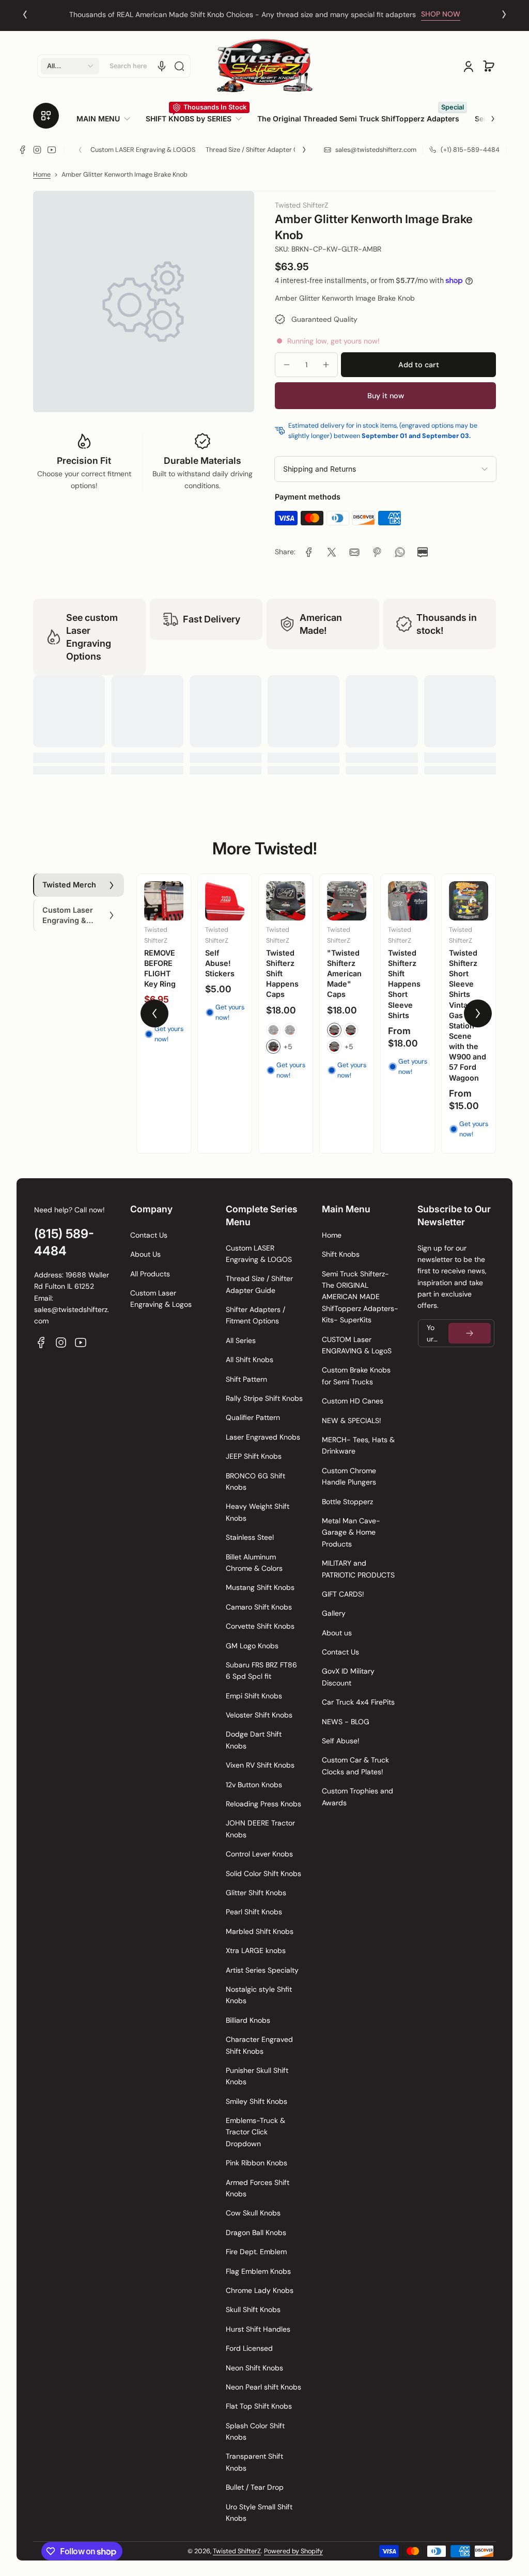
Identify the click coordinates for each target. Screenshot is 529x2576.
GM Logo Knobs (252, 1646)
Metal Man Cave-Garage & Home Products (351, 1532)
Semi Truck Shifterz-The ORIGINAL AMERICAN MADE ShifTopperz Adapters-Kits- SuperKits (360, 1297)
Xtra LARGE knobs (256, 1950)
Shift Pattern (246, 1379)
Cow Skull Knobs (253, 2213)
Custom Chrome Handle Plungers (349, 1476)
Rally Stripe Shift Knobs (264, 1398)
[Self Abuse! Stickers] (225, 901)
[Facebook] (23, 150)
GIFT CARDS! (343, 1594)
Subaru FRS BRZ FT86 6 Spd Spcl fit (261, 1671)
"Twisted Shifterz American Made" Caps (344, 974)
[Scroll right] (486, 115)
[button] (70, 66)
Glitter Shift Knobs (256, 1893)
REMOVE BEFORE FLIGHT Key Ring (160, 968)
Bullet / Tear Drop (255, 2487)
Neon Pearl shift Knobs (263, 2387)
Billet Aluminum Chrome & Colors (254, 1563)
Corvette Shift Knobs (260, 1626)
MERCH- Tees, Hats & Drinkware (358, 1445)
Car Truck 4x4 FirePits (358, 1702)
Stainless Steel (250, 1537)
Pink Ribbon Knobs (256, 2163)
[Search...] (179, 66)
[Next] (504, 14)
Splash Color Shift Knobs (255, 2431)
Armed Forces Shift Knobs (258, 2188)
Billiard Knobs (248, 2020)
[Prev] (25, 14)
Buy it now (386, 396)
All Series (241, 1340)
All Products (150, 1274)
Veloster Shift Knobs (259, 1715)
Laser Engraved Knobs (263, 1437)
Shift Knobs (341, 1254)
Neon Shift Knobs (254, 2368)
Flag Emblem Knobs (258, 2271)
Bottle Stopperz (347, 1502)
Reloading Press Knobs (263, 1804)
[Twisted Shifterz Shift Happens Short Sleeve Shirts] (408, 901)
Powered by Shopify (293, 2551)
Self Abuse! (341, 1741)
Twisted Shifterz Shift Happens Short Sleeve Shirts (404, 984)
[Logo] (264, 66)
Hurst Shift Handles (258, 2329)
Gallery (334, 1613)
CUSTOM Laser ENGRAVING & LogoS (357, 1345)
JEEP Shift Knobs (254, 1456)
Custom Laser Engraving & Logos (161, 1299)
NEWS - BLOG (346, 1722)
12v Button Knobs (254, 1785)
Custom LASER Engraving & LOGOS (143, 150)
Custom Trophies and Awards (357, 1797)
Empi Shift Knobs (254, 1696)
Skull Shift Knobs (253, 2309)
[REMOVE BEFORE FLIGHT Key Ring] (164, 901)
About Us (145, 1254)
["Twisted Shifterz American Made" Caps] (347, 901)
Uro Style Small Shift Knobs (259, 2512)
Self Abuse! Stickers (220, 963)
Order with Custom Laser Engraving (243, 14)
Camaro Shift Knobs (259, 1607)
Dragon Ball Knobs (256, 2232)
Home (42, 175)
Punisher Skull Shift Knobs (257, 2076)
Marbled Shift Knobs (260, 1931)
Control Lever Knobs (259, 1854)
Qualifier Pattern (253, 1417)
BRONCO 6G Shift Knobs (255, 1481)
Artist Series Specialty (262, 1970)
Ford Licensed (249, 2348)
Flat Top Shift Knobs (259, 2406)
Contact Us (149, 1235)
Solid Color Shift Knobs (263, 1874)
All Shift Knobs (250, 1360)
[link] (107, 119)
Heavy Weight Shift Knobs (258, 1512)
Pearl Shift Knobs (254, 1912)
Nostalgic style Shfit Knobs (259, 1995)
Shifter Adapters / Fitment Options (255, 1315)
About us (337, 1633)
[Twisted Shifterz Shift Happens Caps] (286, 901)
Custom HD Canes (353, 1401)
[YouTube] (52, 150)
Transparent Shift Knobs (254, 2462)
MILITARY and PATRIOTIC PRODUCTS (358, 1569)
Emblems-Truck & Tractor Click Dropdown (255, 2132)
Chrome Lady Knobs (260, 2290)
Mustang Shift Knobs (260, 1587)
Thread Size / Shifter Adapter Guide (259, 150)
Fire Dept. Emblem (256, 2252)
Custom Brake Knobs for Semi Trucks (356, 1376)
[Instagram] (37, 150)
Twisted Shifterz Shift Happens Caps (282, 974)
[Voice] (162, 66)
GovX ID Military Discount (348, 1677)
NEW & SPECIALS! (352, 1420)
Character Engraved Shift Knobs (259, 2045)
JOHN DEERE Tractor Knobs (260, 1829)
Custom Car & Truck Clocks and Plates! (355, 1766)
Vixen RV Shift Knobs (260, 1765)
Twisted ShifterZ (237, 2551)
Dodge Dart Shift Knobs (254, 1740)
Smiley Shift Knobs (256, 2101)
